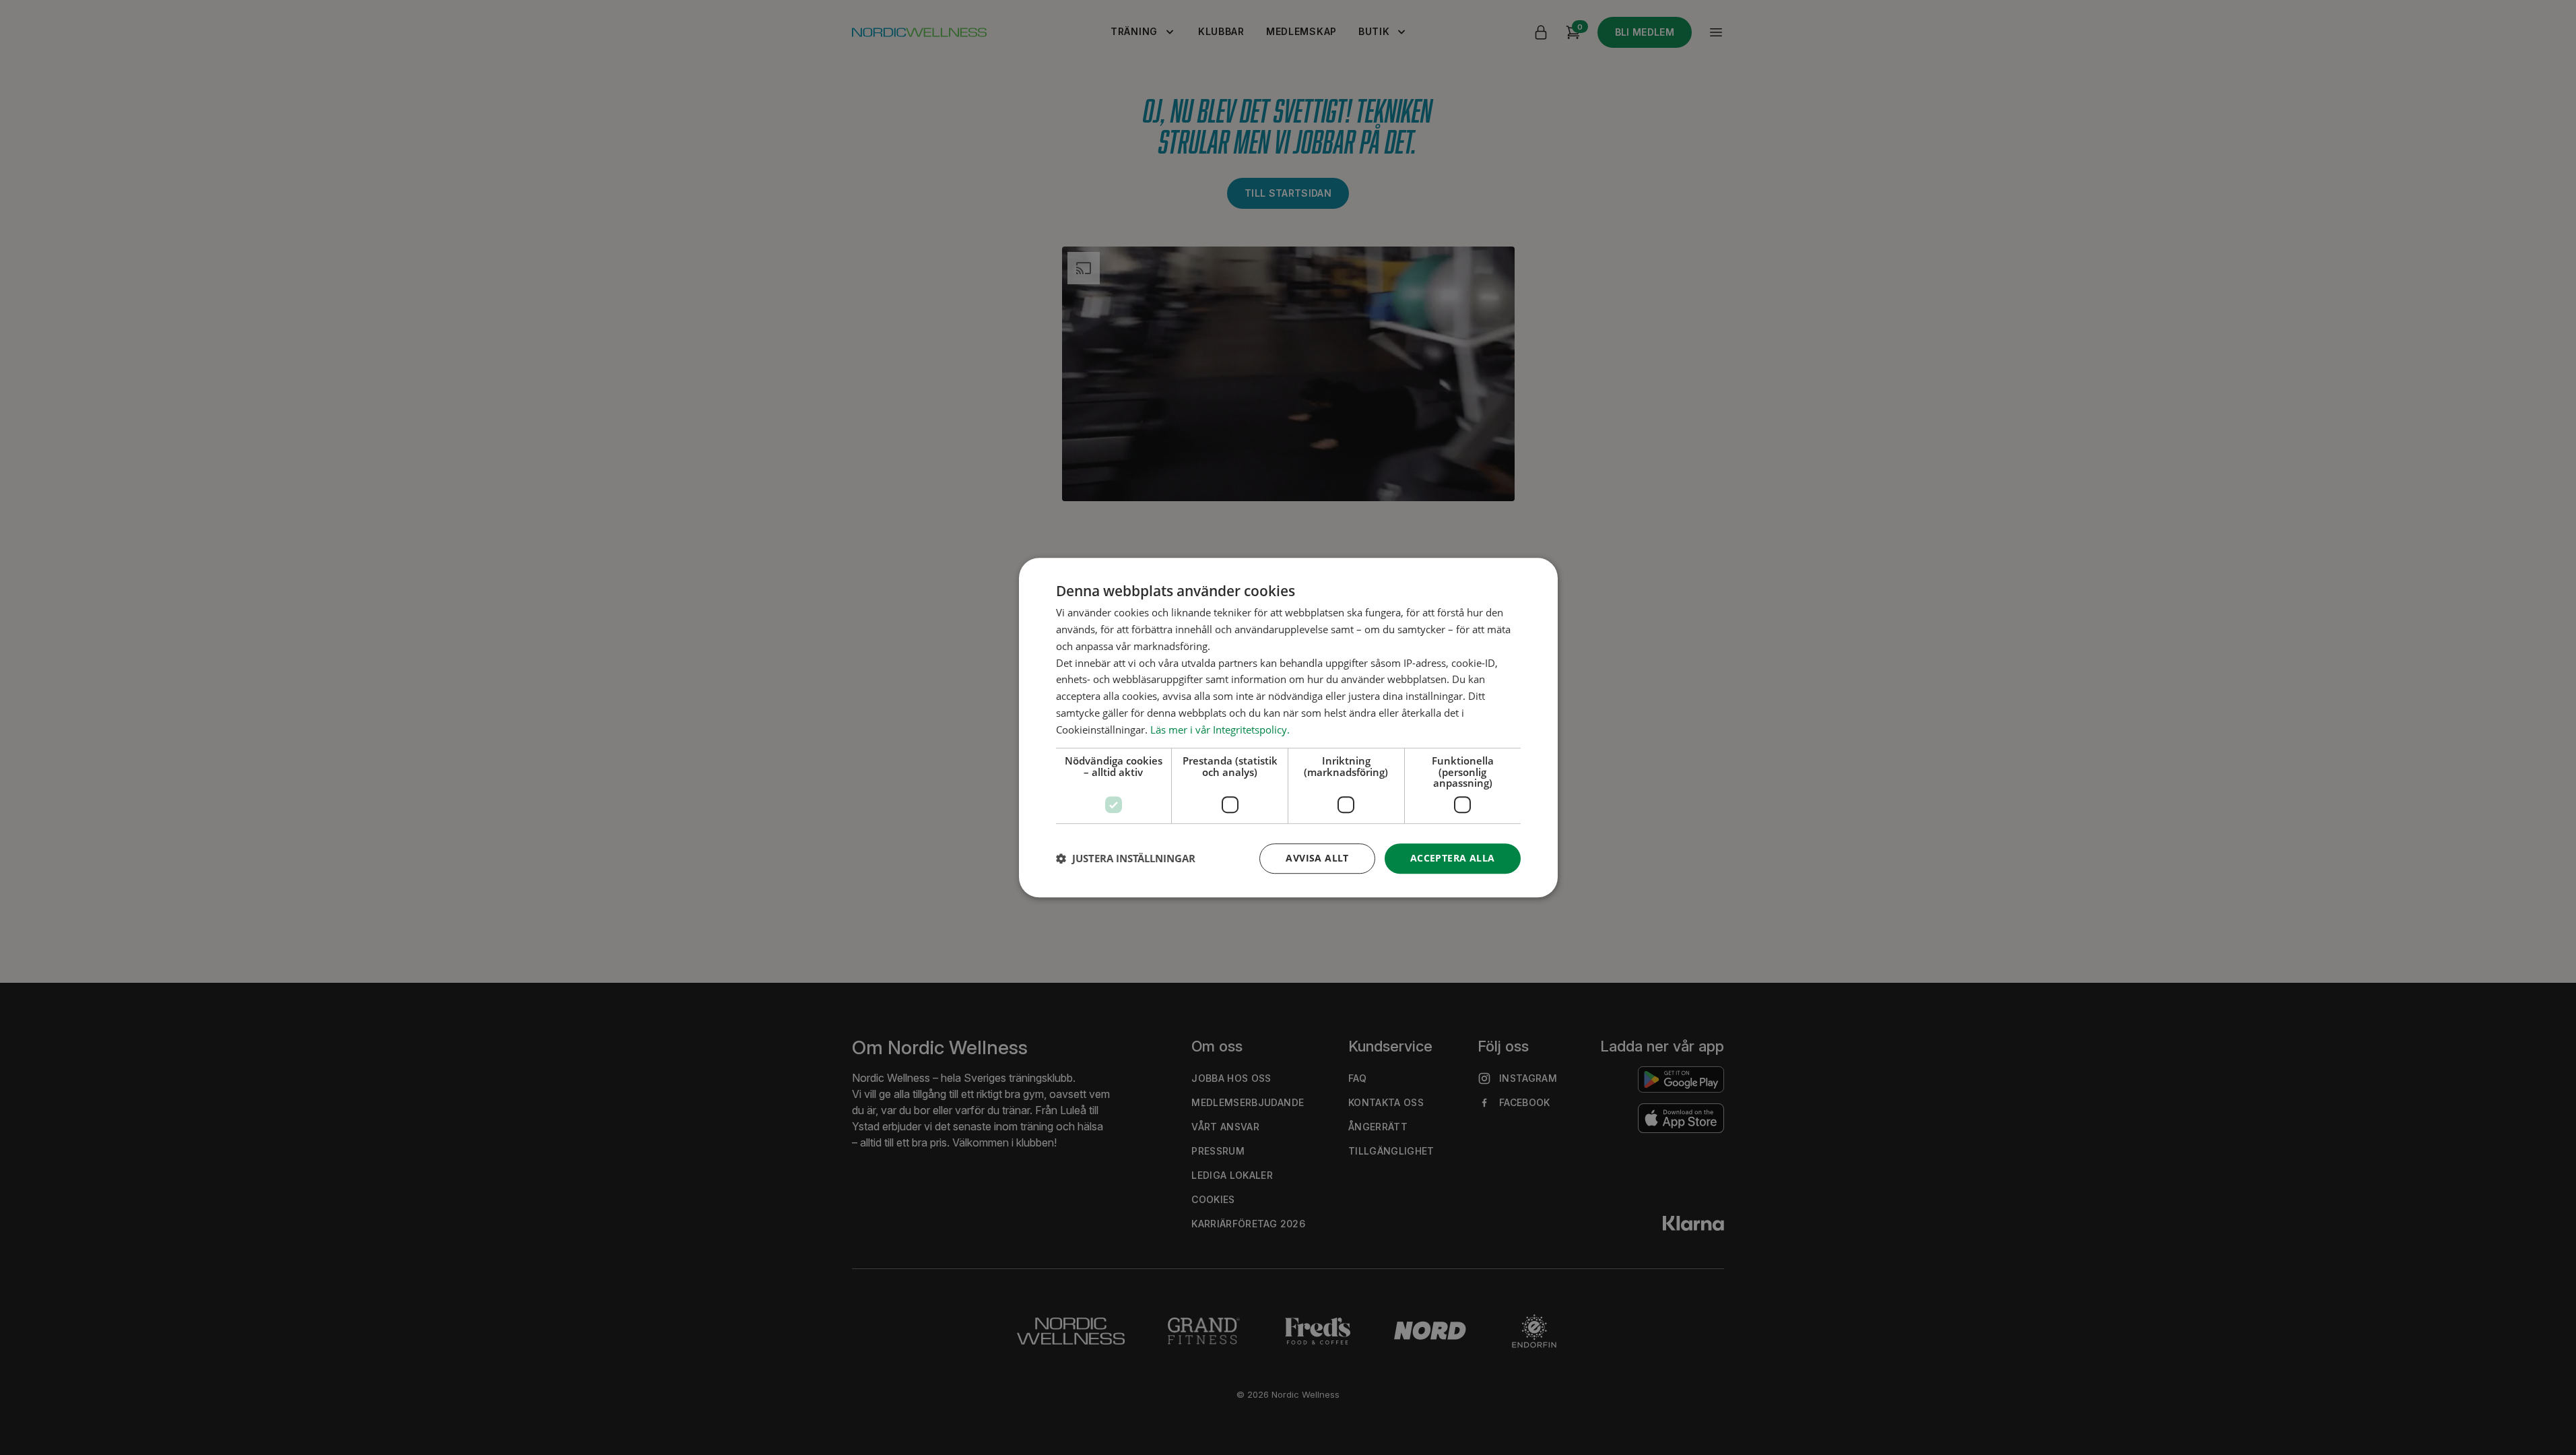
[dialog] (1288, 727)
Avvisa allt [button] (1317, 858)
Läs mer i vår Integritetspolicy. (1220, 730)
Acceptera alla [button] (1453, 858)
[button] (1126, 858)
